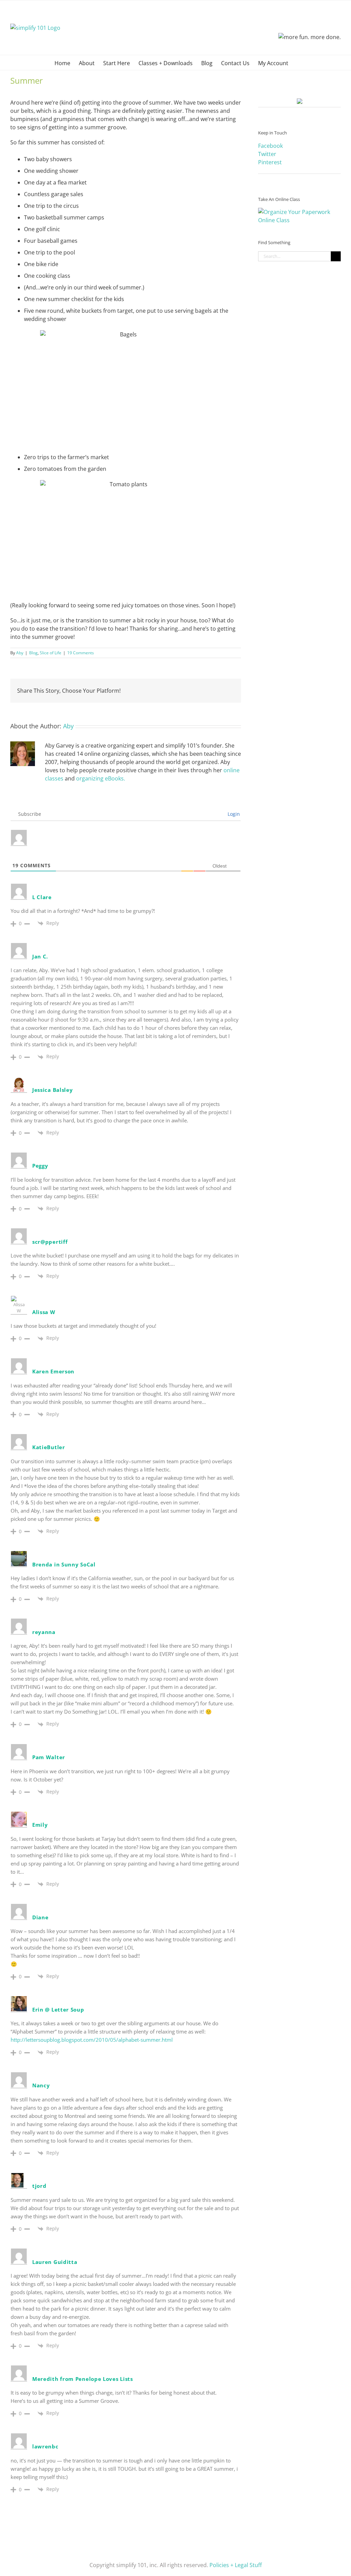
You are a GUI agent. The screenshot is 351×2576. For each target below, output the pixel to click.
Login (233, 814)
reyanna (44, 1632)
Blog (33, 653)
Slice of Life (51, 653)
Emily (40, 1825)
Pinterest (270, 162)
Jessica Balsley (53, 1090)
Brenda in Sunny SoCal (64, 1564)
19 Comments (81, 653)
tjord (39, 2186)
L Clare (42, 897)
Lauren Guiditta (55, 2262)
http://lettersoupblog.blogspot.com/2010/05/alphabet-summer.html (92, 2040)
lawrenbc (45, 2446)
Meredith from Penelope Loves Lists (83, 2379)
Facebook (270, 146)
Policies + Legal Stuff (236, 2565)
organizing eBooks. (101, 778)
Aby (20, 653)
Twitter (267, 154)
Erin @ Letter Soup (58, 2009)
